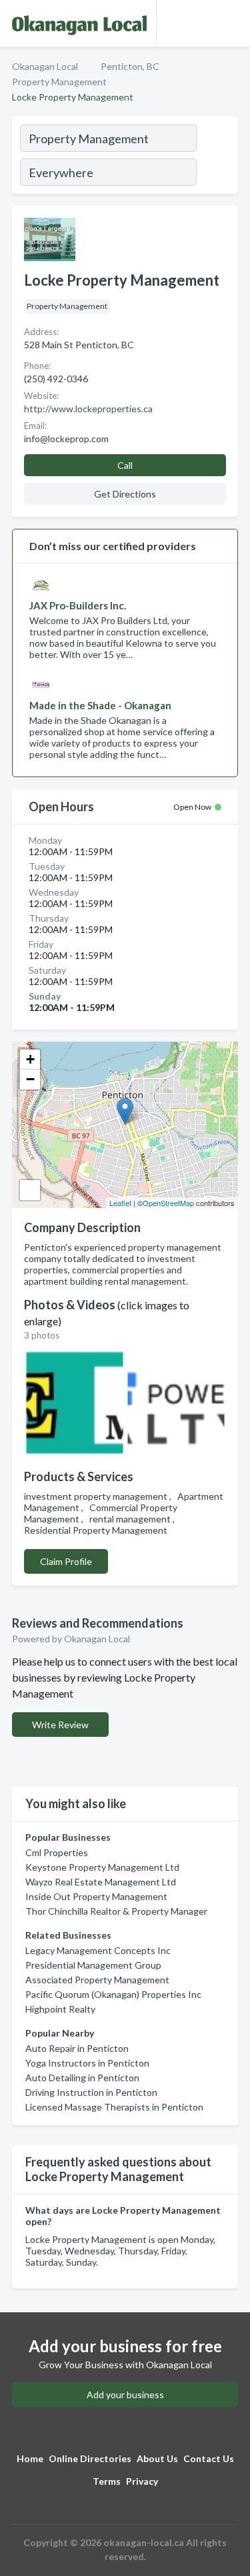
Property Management (59, 82)
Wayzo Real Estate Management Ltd (101, 1882)
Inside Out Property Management (96, 1896)
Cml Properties (57, 1852)
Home (30, 2458)
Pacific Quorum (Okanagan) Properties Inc (113, 1994)
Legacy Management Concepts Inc (98, 1950)
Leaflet (120, 1203)
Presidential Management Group (93, 1965)
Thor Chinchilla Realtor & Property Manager (116, 1911)
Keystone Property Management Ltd (102, 1867)
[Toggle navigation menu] (232, 23)
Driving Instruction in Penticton (91, 2092)
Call (125, 465)
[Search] (217, 157)
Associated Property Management (97, 1980)
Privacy (142, 2481)
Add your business (125, 2395)
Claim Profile (66, 1561)
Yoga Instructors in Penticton (87, 2063)
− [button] (30, 1079)
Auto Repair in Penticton (77, 2048)
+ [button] (30, 1059)
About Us (157, 2458)
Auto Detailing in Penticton (82, 2078)
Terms (107, 2481)
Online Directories (90, 2458)
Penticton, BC (130, 66)
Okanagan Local (45, 66)
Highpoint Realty (60, 2009)
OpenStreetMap (168, 1203)
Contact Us (209, 2458)
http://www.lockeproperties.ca (88, 409)
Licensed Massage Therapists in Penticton (114, 2107)
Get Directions (125, 494)
